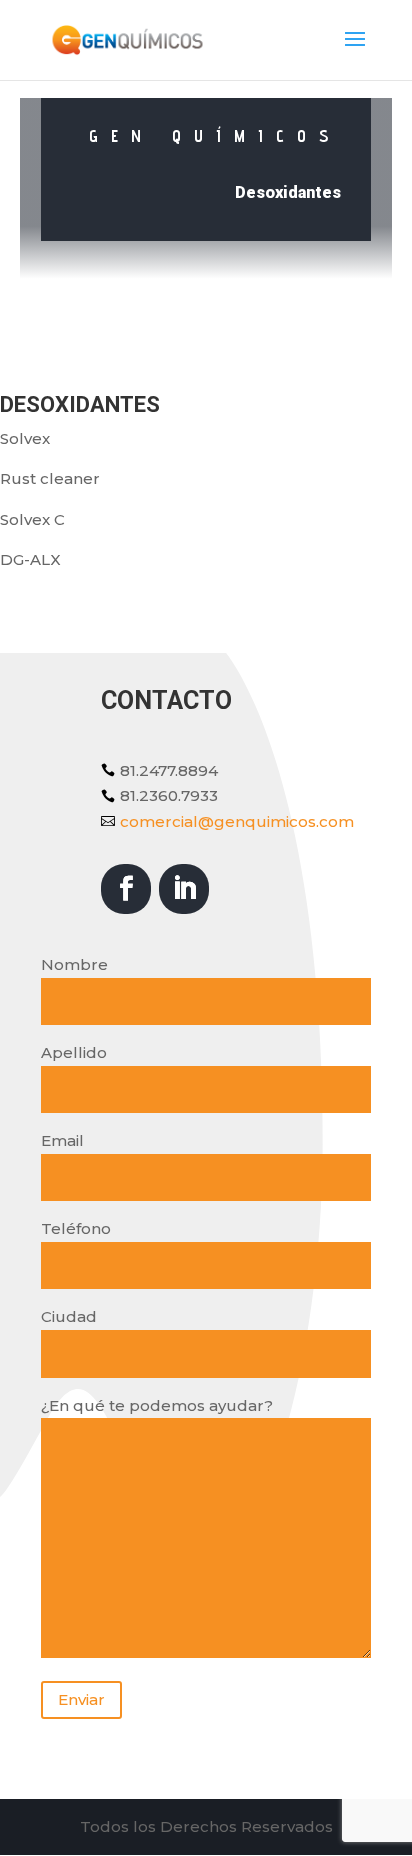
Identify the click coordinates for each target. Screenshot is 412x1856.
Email (62, 1140)
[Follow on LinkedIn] (184, 889)
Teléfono (76, 1228)
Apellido (74, 1052)
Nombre (74, 964)
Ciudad (69, 1316)
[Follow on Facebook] (126, 889)
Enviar (81, 1699)
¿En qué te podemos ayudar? (157, 1405)
